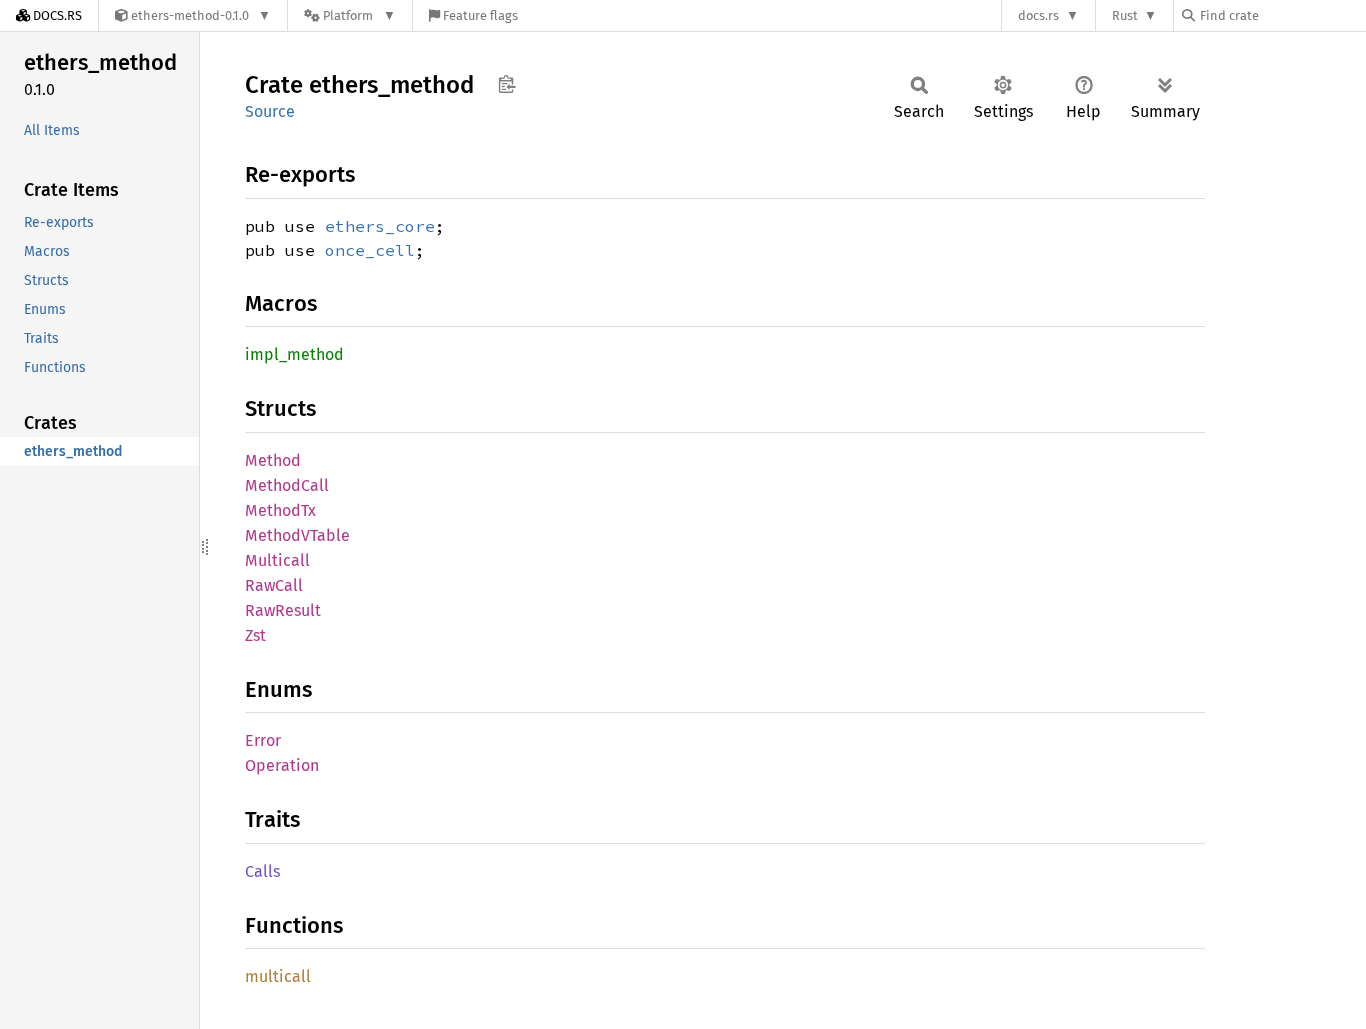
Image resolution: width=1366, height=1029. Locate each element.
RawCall (274, 585)
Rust (1125, 15)
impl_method (294, 354)
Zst (255, 635)
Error (263, 740)
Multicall (277, 560)
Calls (262, 871)
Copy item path (506, 84)
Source (270, 111)
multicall (278, 976)
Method (273, 460)
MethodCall (287, 485)
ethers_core (380, 226)
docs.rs (1038, 15)
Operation (282, 765)
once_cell (370, 250)
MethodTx (280, 510)
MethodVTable (297, 535)
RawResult (283, 610)
